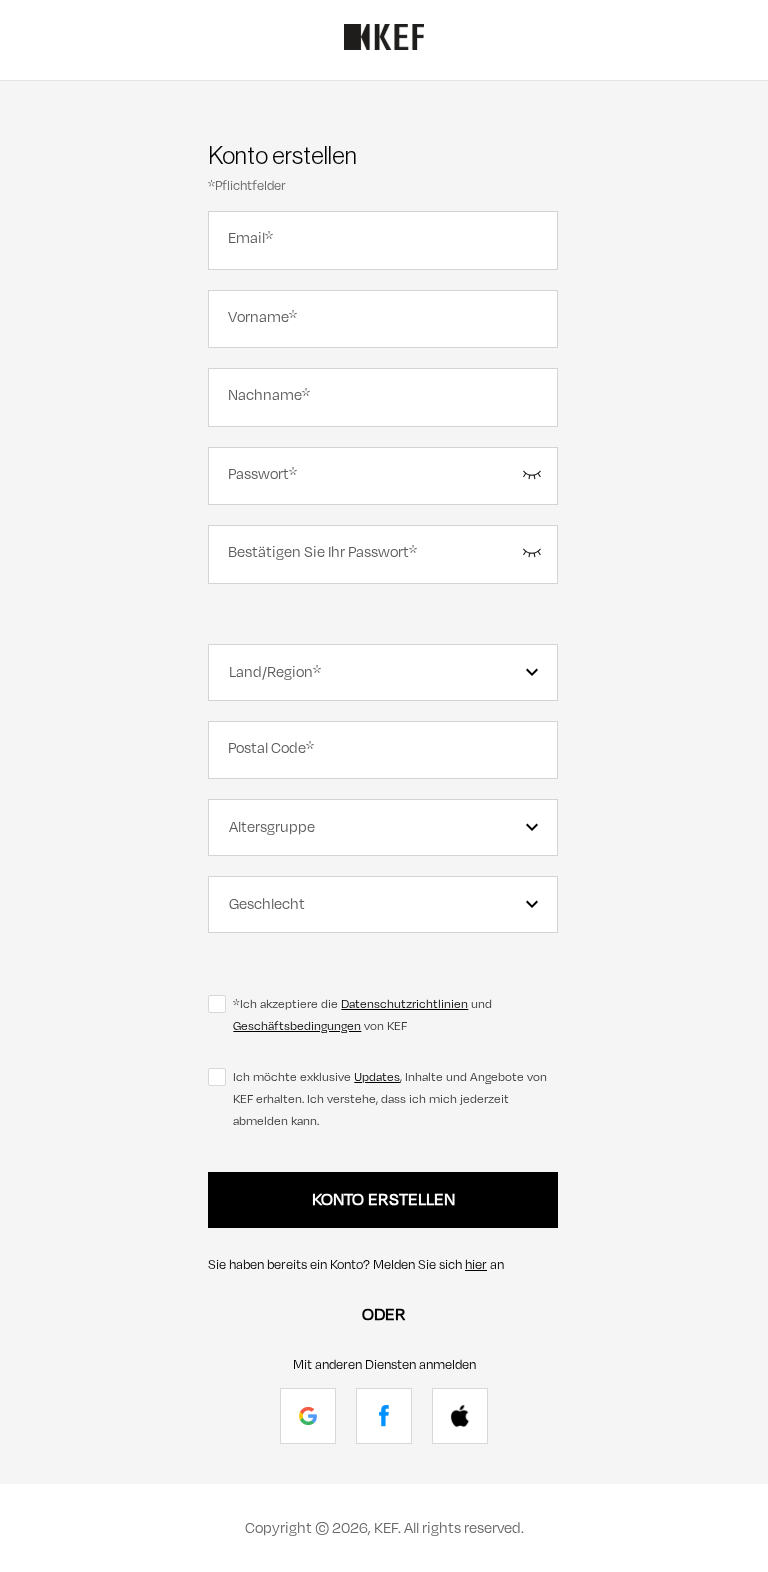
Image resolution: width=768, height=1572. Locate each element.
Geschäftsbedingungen (297, 1026)
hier (476, 1265)
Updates (377, 1077)
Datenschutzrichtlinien (404, 1004)
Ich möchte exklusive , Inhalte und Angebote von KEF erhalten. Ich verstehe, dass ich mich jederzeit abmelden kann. (390, 1099)
